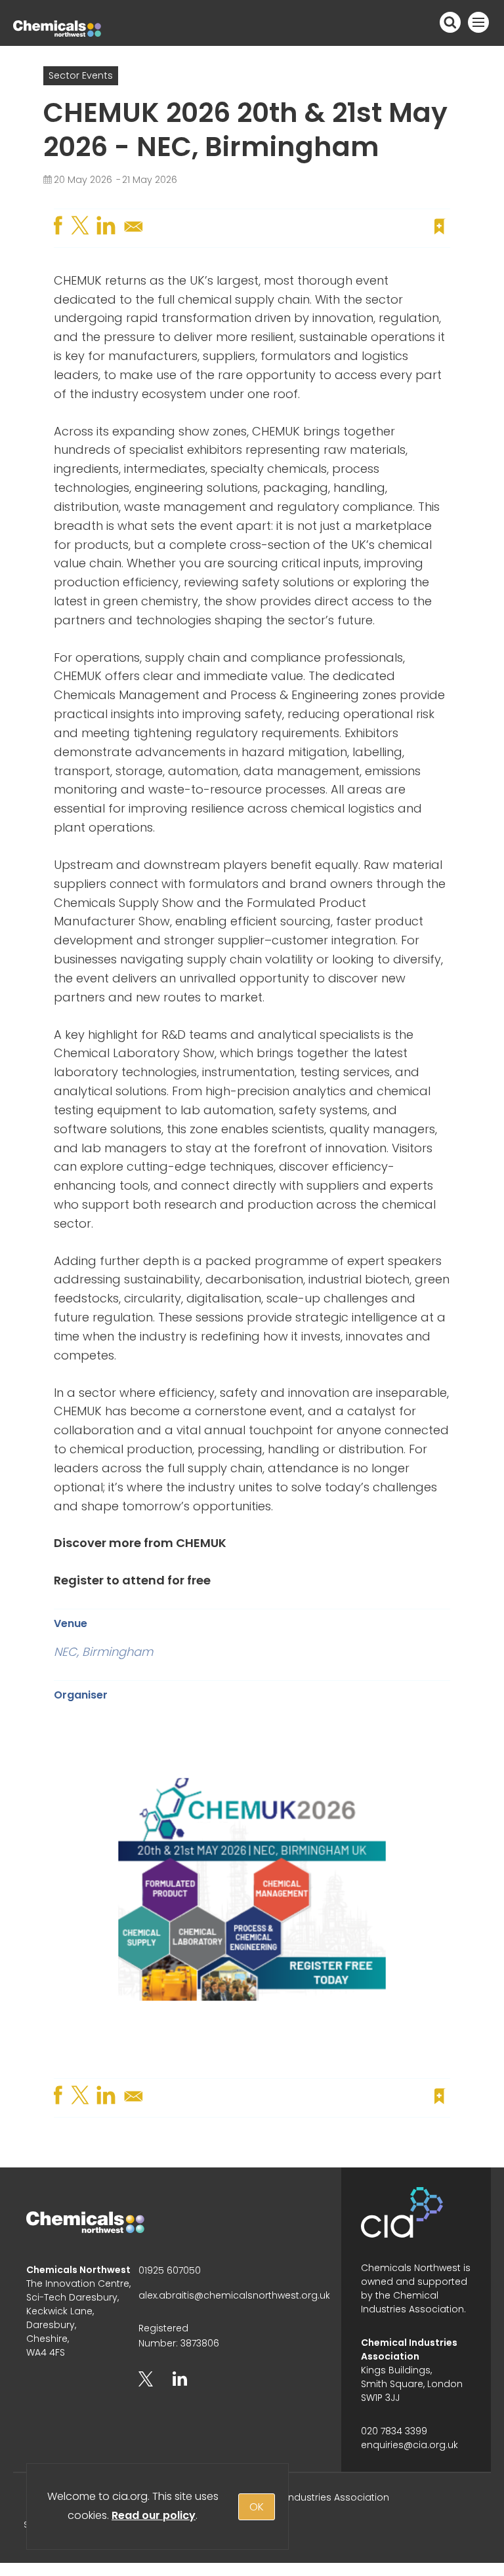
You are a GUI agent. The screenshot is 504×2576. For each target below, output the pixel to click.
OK (257, 2507)
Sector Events (81, 75)
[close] (449, 201)
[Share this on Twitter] (81, 226)
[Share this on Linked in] (107, 226)
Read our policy (154, 2515)
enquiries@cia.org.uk (409, 2445)
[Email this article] (135, 231)
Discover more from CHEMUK (140, 1543)
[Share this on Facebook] (60, 226)
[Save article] (440, 226)
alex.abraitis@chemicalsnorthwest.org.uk (234, 2295)
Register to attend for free (132, 1580)
